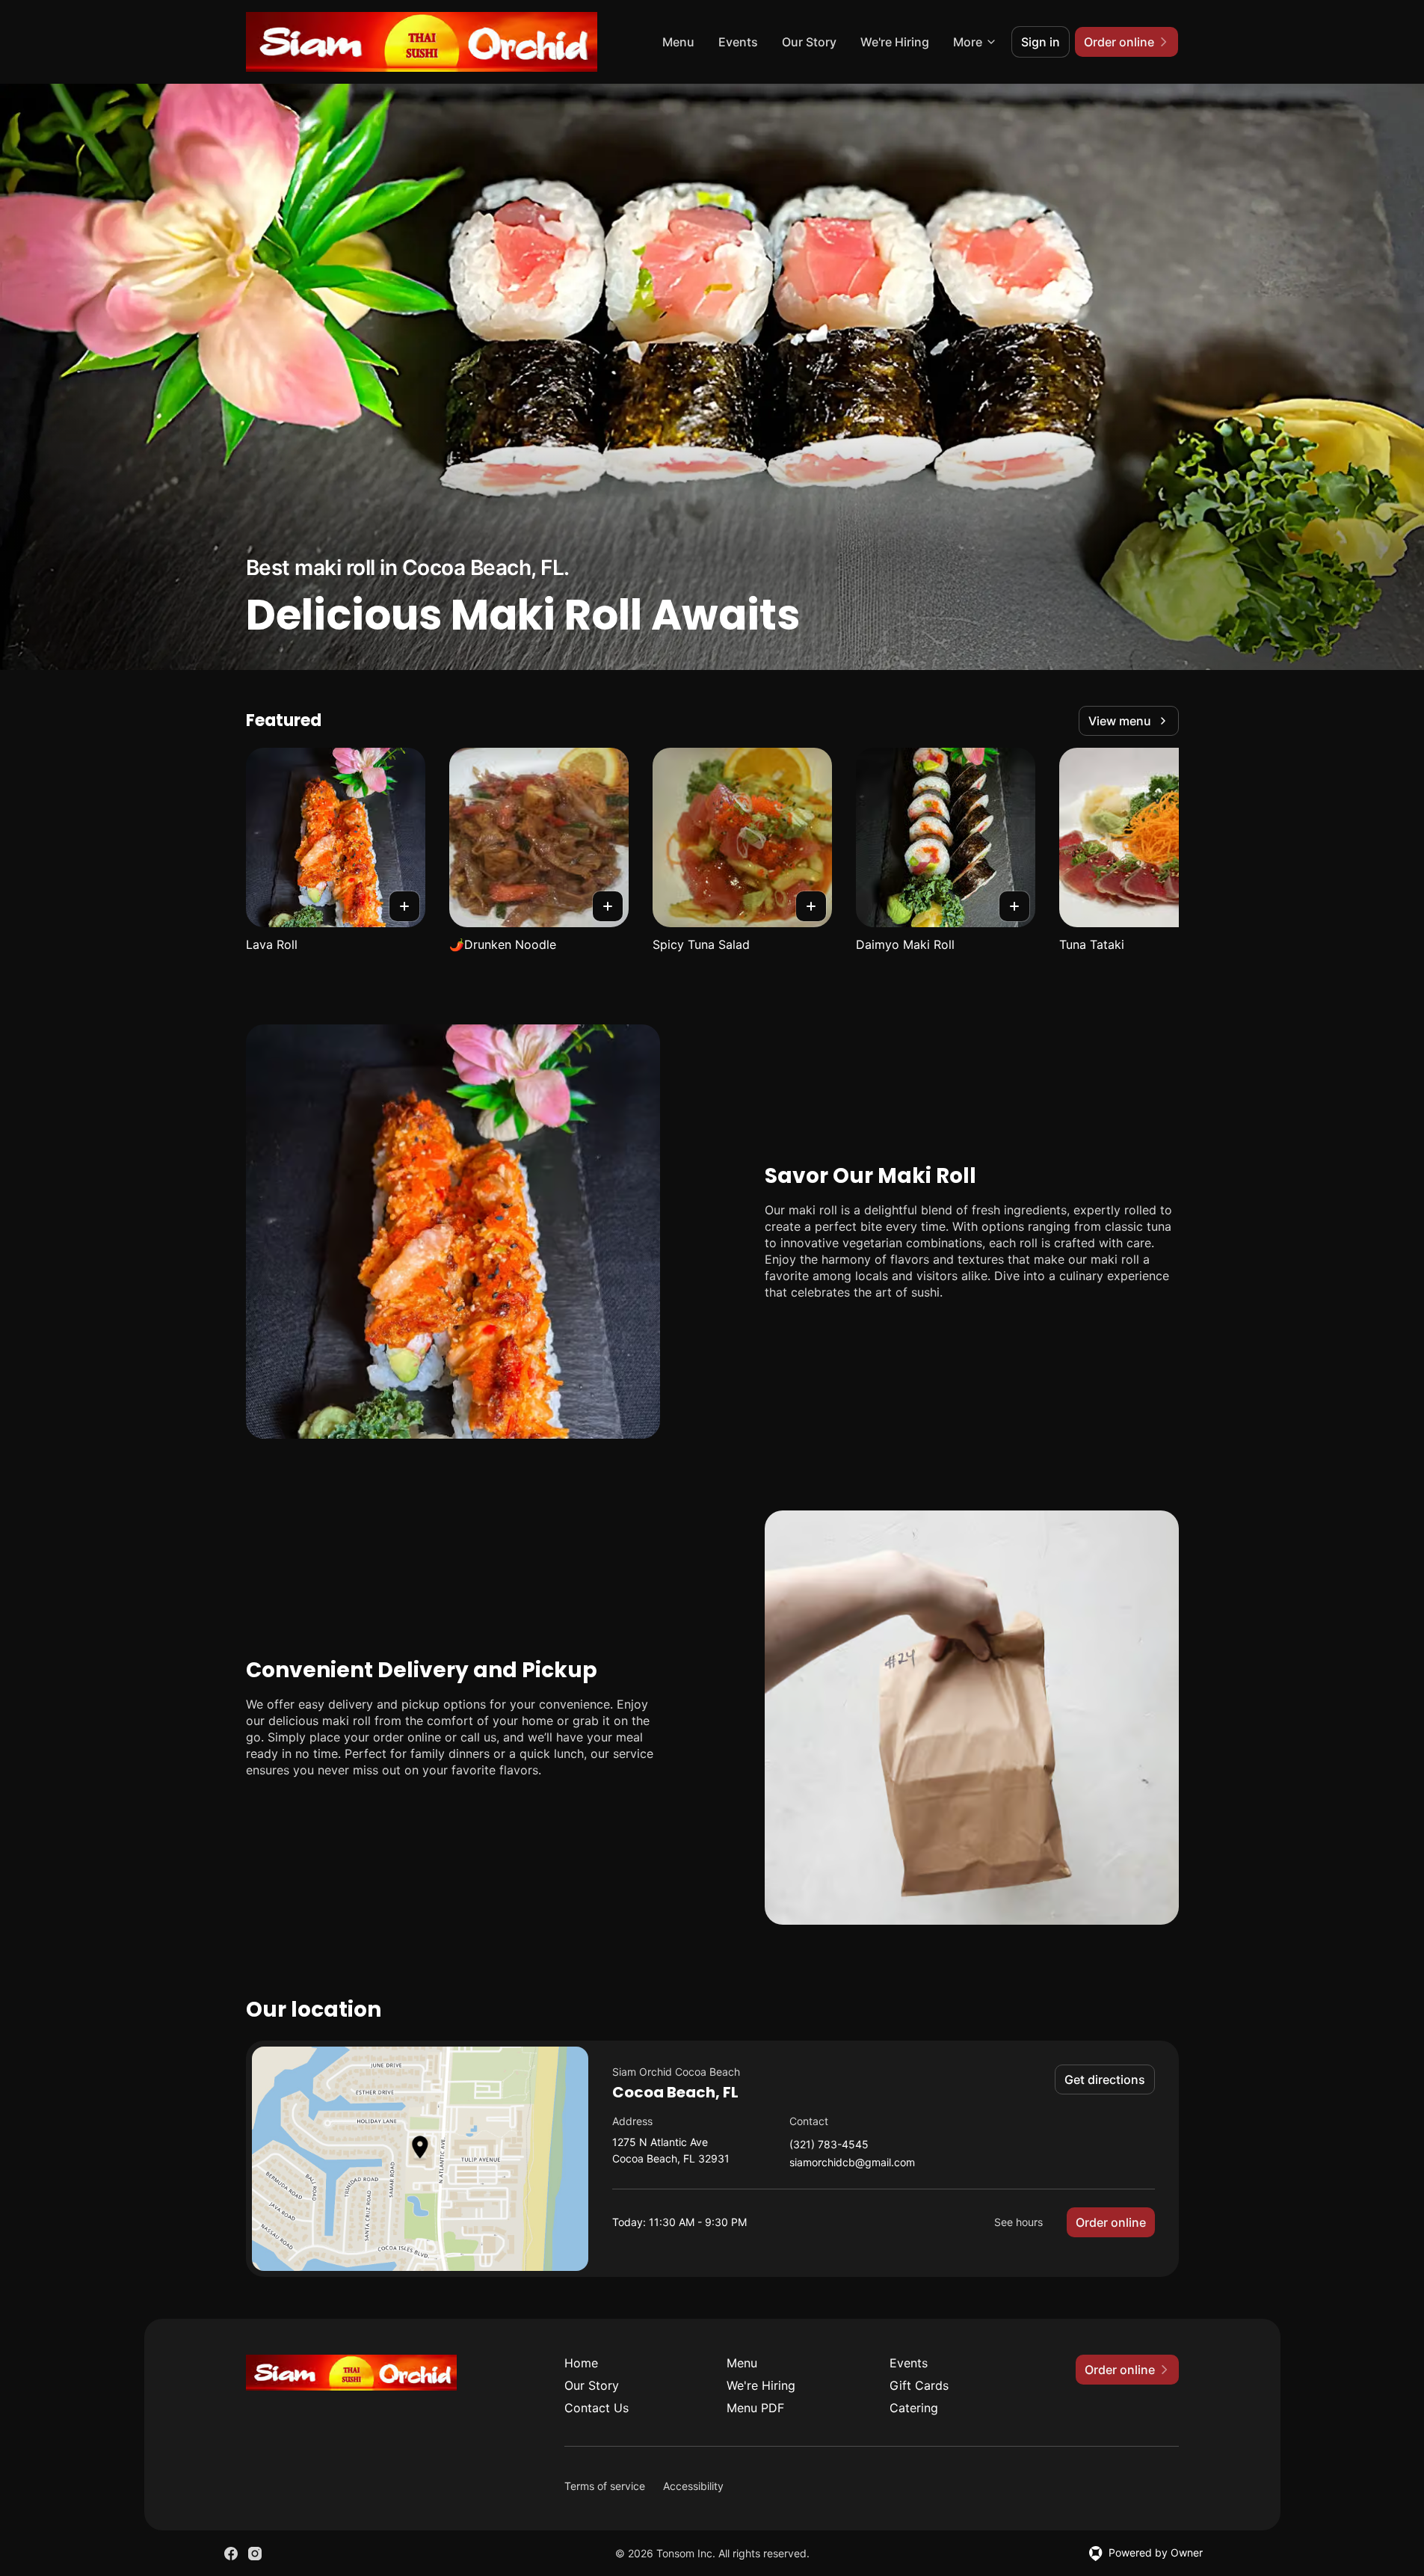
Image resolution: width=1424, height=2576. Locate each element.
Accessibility (693, 2486)
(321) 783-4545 (829, 2145)
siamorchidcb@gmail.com (852, 2163)
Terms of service (605, 2486)
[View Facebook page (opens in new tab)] (231, 2554)
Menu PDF (755, 2408)
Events (738, 42)
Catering (914, 2408)
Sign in (1041, 42)
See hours (1018, 2222)
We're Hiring (895, 42)
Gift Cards (919, 2385)
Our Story (809, 42)
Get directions (1105, 2079)
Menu (678, 42)
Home (581, 2363)
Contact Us (597, 2408)
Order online (1111, 2222)
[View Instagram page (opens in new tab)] (255, 2554)
